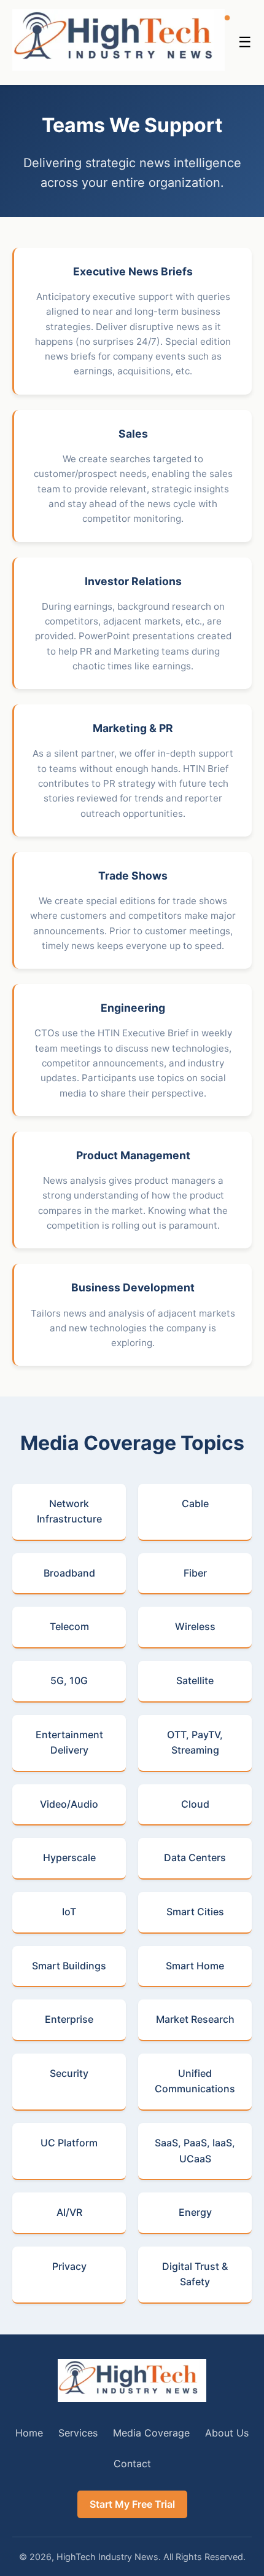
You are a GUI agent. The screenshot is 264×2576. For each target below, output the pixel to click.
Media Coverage (151, 2433)
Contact (132, 2464)
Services (78, 2433)
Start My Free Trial (132, 2504)
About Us (227, 2433)
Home (29, 2433)
